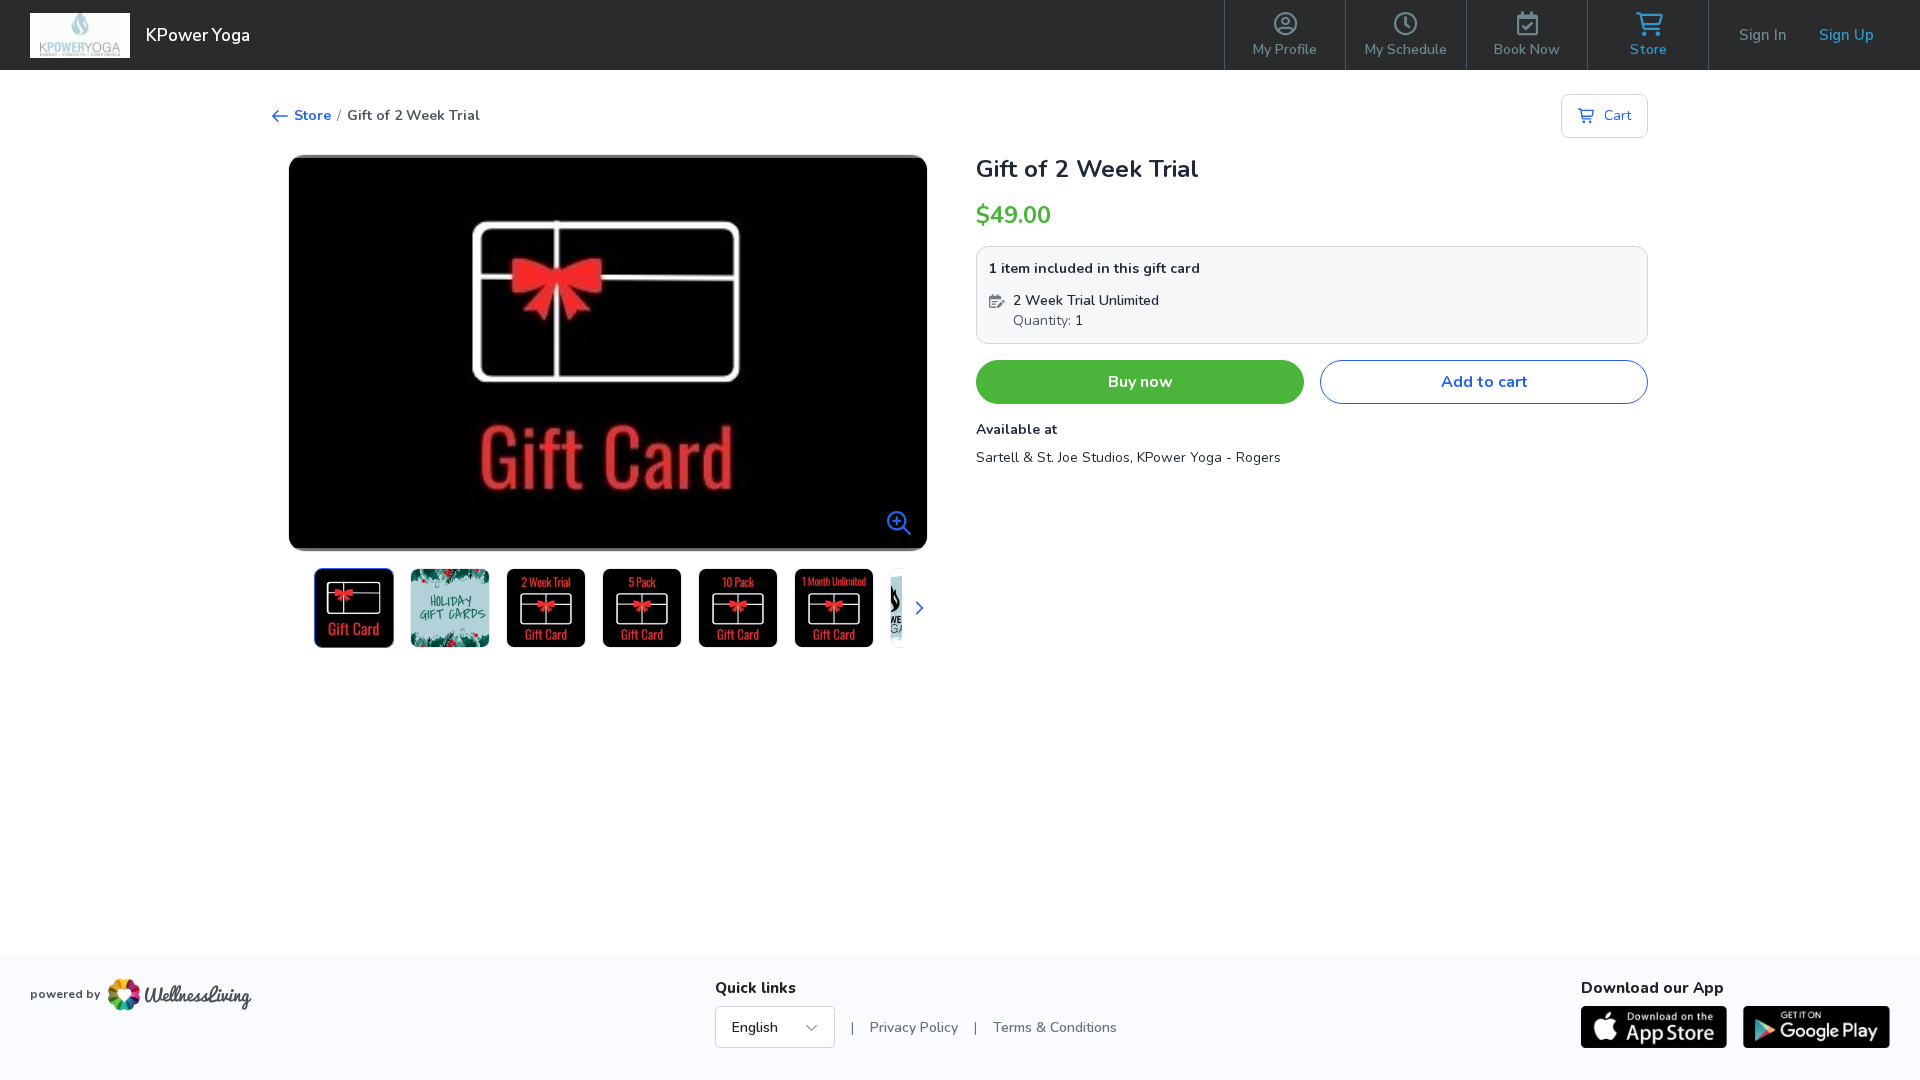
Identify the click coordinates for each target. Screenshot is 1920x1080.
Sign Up (1846, 35)
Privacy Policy (914, 1027)
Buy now (1140, 382)
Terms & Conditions (1055, 1027)
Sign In (1763, 35)
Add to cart (1484, 382)
